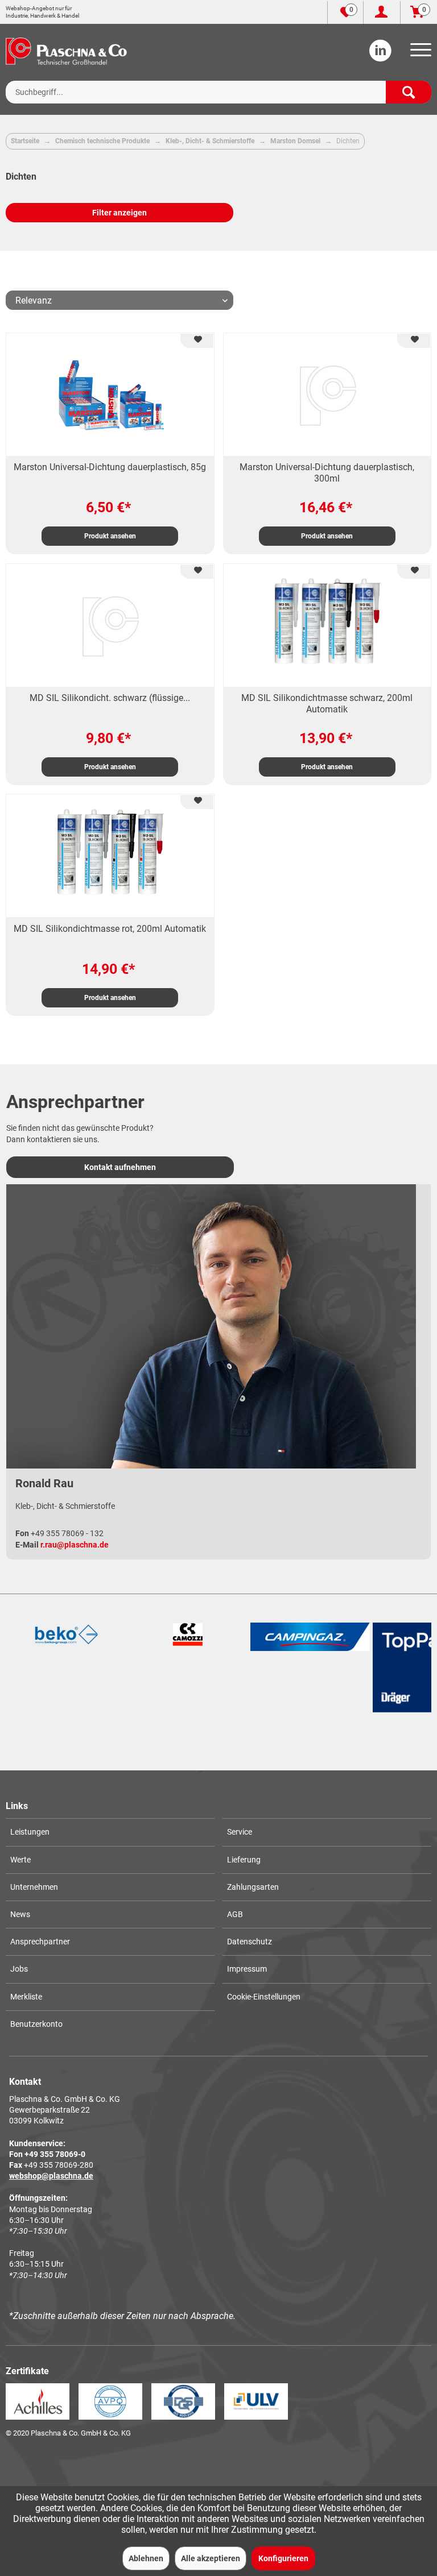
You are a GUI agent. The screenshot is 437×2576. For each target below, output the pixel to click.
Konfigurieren (283, 2558)
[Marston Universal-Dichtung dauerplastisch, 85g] (110, 395)
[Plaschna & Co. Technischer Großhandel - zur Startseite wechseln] (66, 51)
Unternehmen (34, 1887)
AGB (235, 1914)
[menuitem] (419, 53)
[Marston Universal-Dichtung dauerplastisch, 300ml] (327, 395)
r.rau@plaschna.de (75, 1545)
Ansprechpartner (40, 1942)
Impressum (247, 1969)
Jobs (19, 1969)
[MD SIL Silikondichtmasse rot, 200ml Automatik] (110, 856)
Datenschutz (250, 1942)
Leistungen (30, 1832)
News (20, 1914)
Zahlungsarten (253, 1887)
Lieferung (244, 1860)
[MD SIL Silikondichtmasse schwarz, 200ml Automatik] (327, 625)
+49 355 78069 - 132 (67, 1533)
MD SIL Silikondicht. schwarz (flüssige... (110, 698)
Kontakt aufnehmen (120, 1167)
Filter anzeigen (119, 213)
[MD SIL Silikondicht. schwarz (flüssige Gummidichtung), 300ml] (110, 625)
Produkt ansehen (110, 536)
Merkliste (26, 1997)
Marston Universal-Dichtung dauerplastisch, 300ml (327, 473)
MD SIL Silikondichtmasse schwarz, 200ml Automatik (327, 704)
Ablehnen (146, 2558)
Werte (20, 1860)
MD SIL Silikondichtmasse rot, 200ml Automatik (110, 929)
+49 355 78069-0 (55, 2154)
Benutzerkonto (36, 2024)
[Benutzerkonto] (382, 13)
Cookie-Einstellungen (264, 1997)
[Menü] (419, 53)
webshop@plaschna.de (51, 2176)
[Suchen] (409, 92)
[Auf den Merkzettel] (197, 341)
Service (240, 1832)
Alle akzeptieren (211, 2558)
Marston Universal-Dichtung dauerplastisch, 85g (110, 467)
